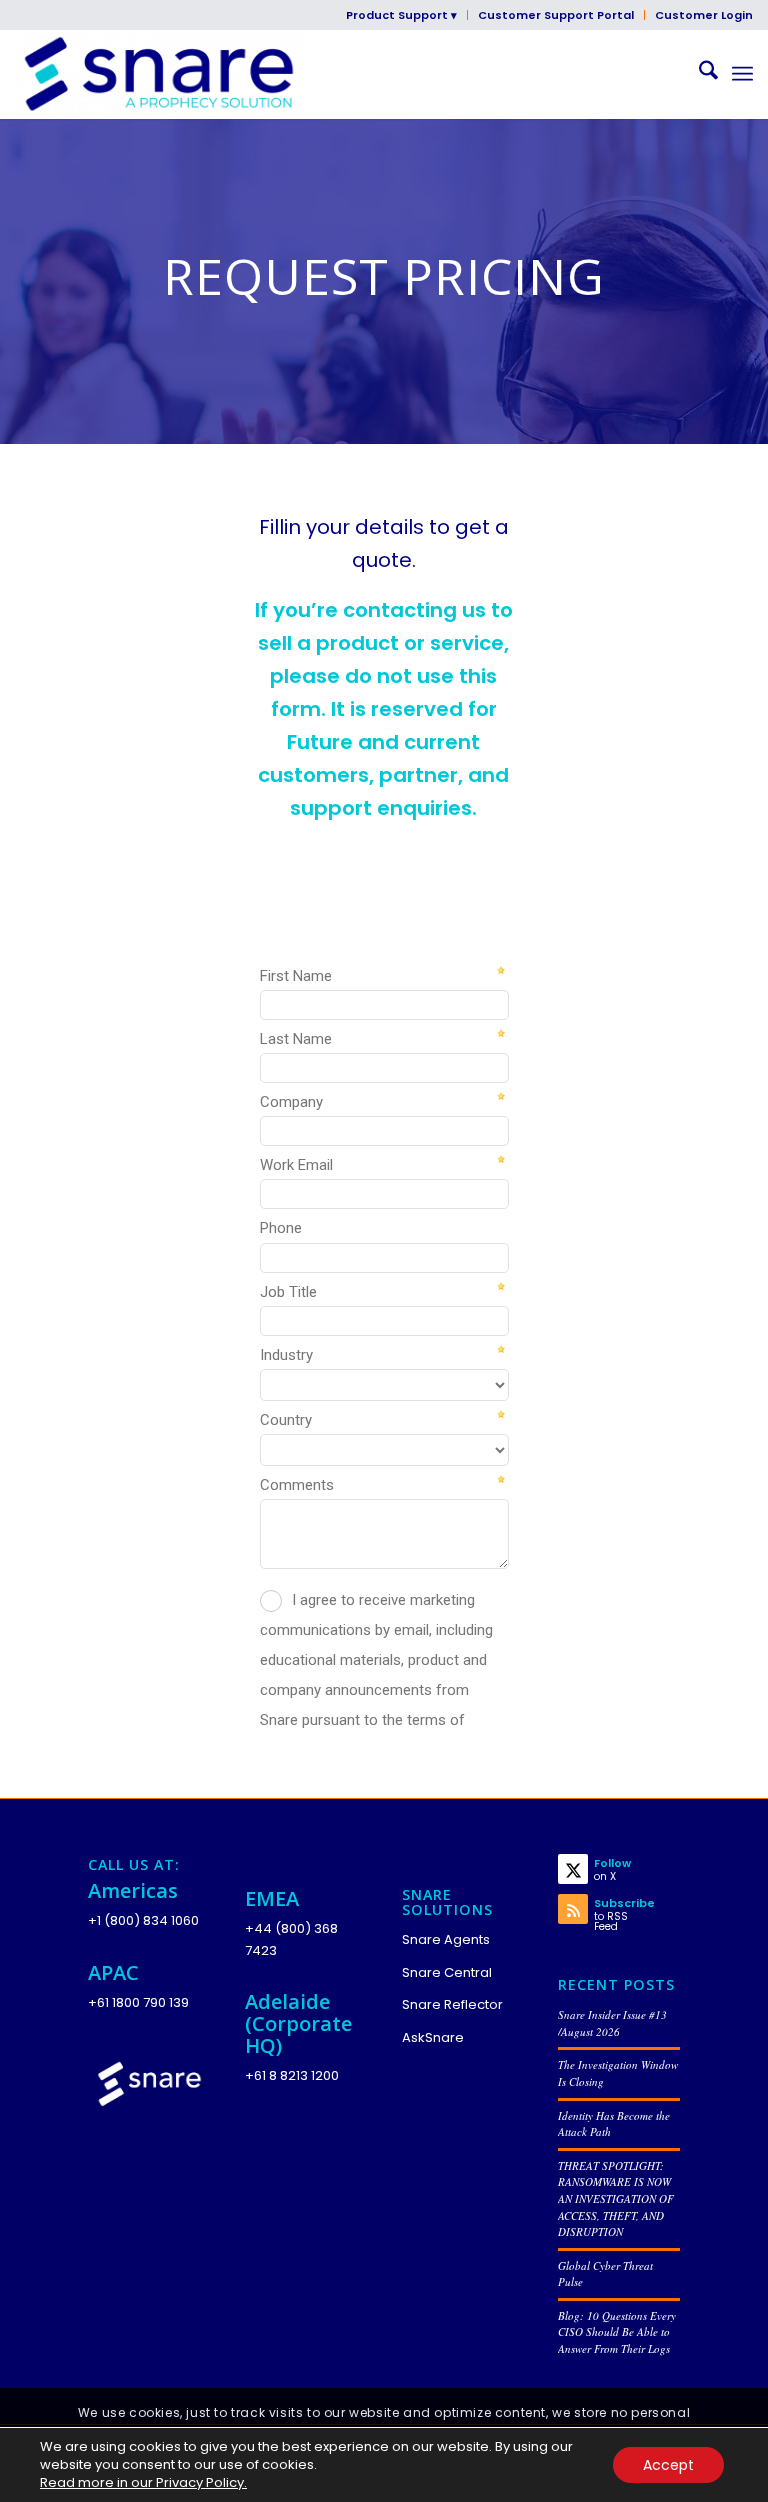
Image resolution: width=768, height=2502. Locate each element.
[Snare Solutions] (158, 74)
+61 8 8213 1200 (292, 2075)
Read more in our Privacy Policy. (143, 2482)
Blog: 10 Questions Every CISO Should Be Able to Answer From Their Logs (617, 2332)
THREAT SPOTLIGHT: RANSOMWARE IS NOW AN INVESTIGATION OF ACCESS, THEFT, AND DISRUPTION (616, 2198)
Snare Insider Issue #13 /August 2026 (612, 2023)
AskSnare (433, 2037)
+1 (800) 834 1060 (143, 1920)
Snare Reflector (452, 2004)
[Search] (698, 74)
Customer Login (704, 15)
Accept (668, 2465)
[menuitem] (402, 15)
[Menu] (742, 74)
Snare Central (447, 1972)
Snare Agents (446, 1939)
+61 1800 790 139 (138, 2002)
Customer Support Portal (556, 15)
